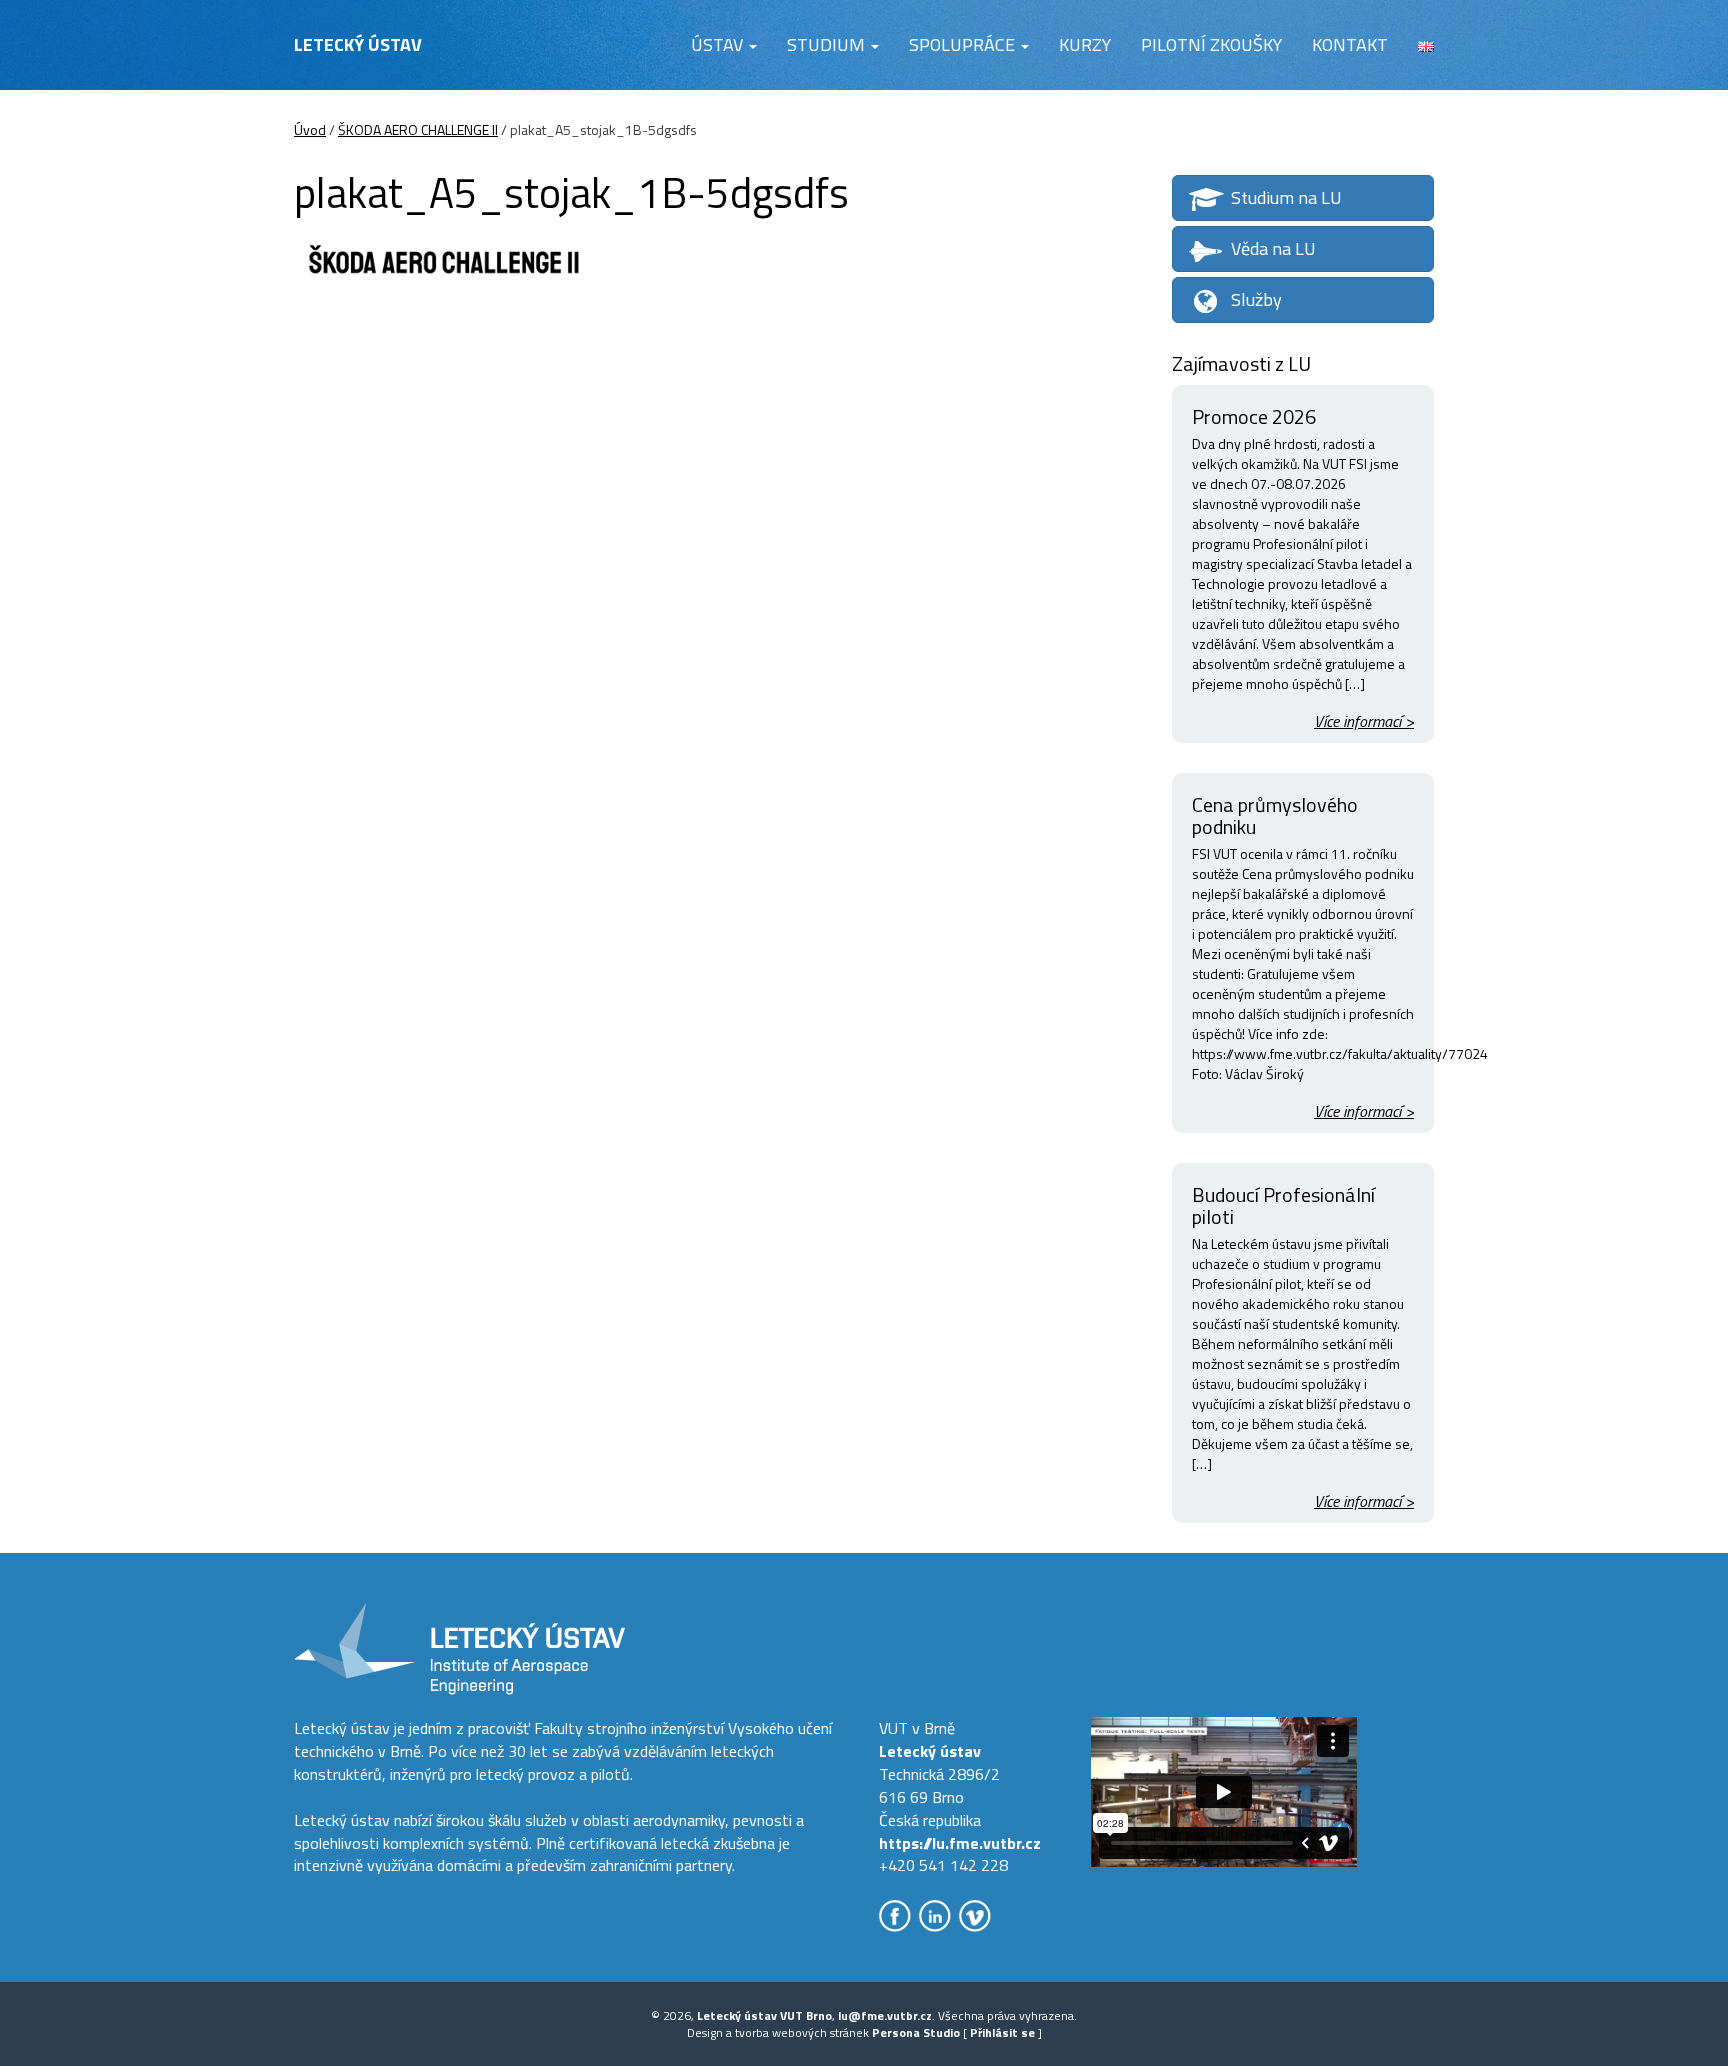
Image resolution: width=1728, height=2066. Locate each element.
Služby (1256, 299)
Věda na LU (1273, 248)
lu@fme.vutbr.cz (885, 2015)
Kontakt (1350, 44)
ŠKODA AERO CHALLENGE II (418, 129)
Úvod (310, 129)
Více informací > (1364, 721)
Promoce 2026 (1254, 416)
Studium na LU (1286, 197)
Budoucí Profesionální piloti (1283, 1205)
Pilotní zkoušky (1211, 44)
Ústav (719, 44)
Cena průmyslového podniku (1275, 815)
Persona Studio (916, 2032)
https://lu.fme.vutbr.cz (960, 1843)
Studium (828, 44)
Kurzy (1085, 44)
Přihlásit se (1002, 2032)
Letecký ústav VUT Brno (764, 2015)
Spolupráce (964, 44)
